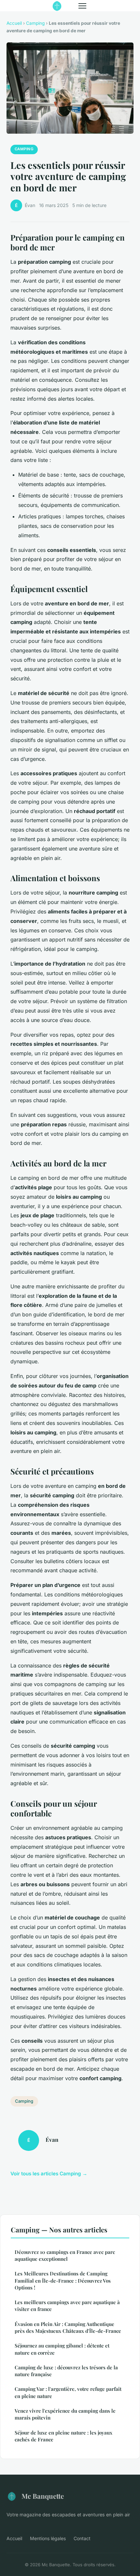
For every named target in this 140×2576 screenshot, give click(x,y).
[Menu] (82, 6)
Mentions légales (48, 2538)
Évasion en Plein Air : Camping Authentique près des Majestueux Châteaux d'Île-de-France (68, 2327)
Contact (82, 2538)
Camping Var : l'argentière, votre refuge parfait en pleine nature (68, 2392)
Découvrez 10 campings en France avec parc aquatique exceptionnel (65, 2255)
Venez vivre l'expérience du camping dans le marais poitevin (65, 2414)
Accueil (14, 23)
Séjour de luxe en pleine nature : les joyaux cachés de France (63, 2436)
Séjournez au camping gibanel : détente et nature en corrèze (62, 2349)
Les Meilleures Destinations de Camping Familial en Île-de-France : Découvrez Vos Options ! (63, 2280)
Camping (35, 23)
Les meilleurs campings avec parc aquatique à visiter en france (67, 2306)
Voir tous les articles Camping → (49, 2174)
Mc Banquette (43, 2496)
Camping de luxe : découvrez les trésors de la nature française (66, 2371)
